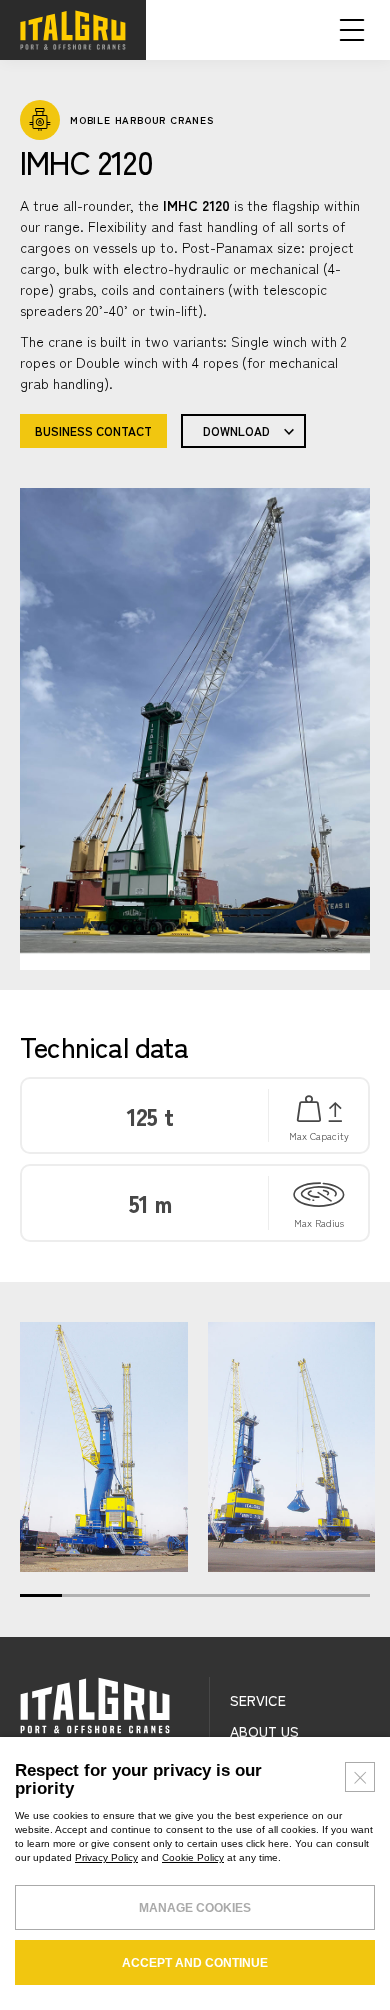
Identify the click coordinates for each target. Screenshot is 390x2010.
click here (267, 1844)
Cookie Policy (193, 1857)
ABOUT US (264, 1731)
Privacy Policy (106, 1857)
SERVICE (258, 1700)
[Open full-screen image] (104, 1447)
